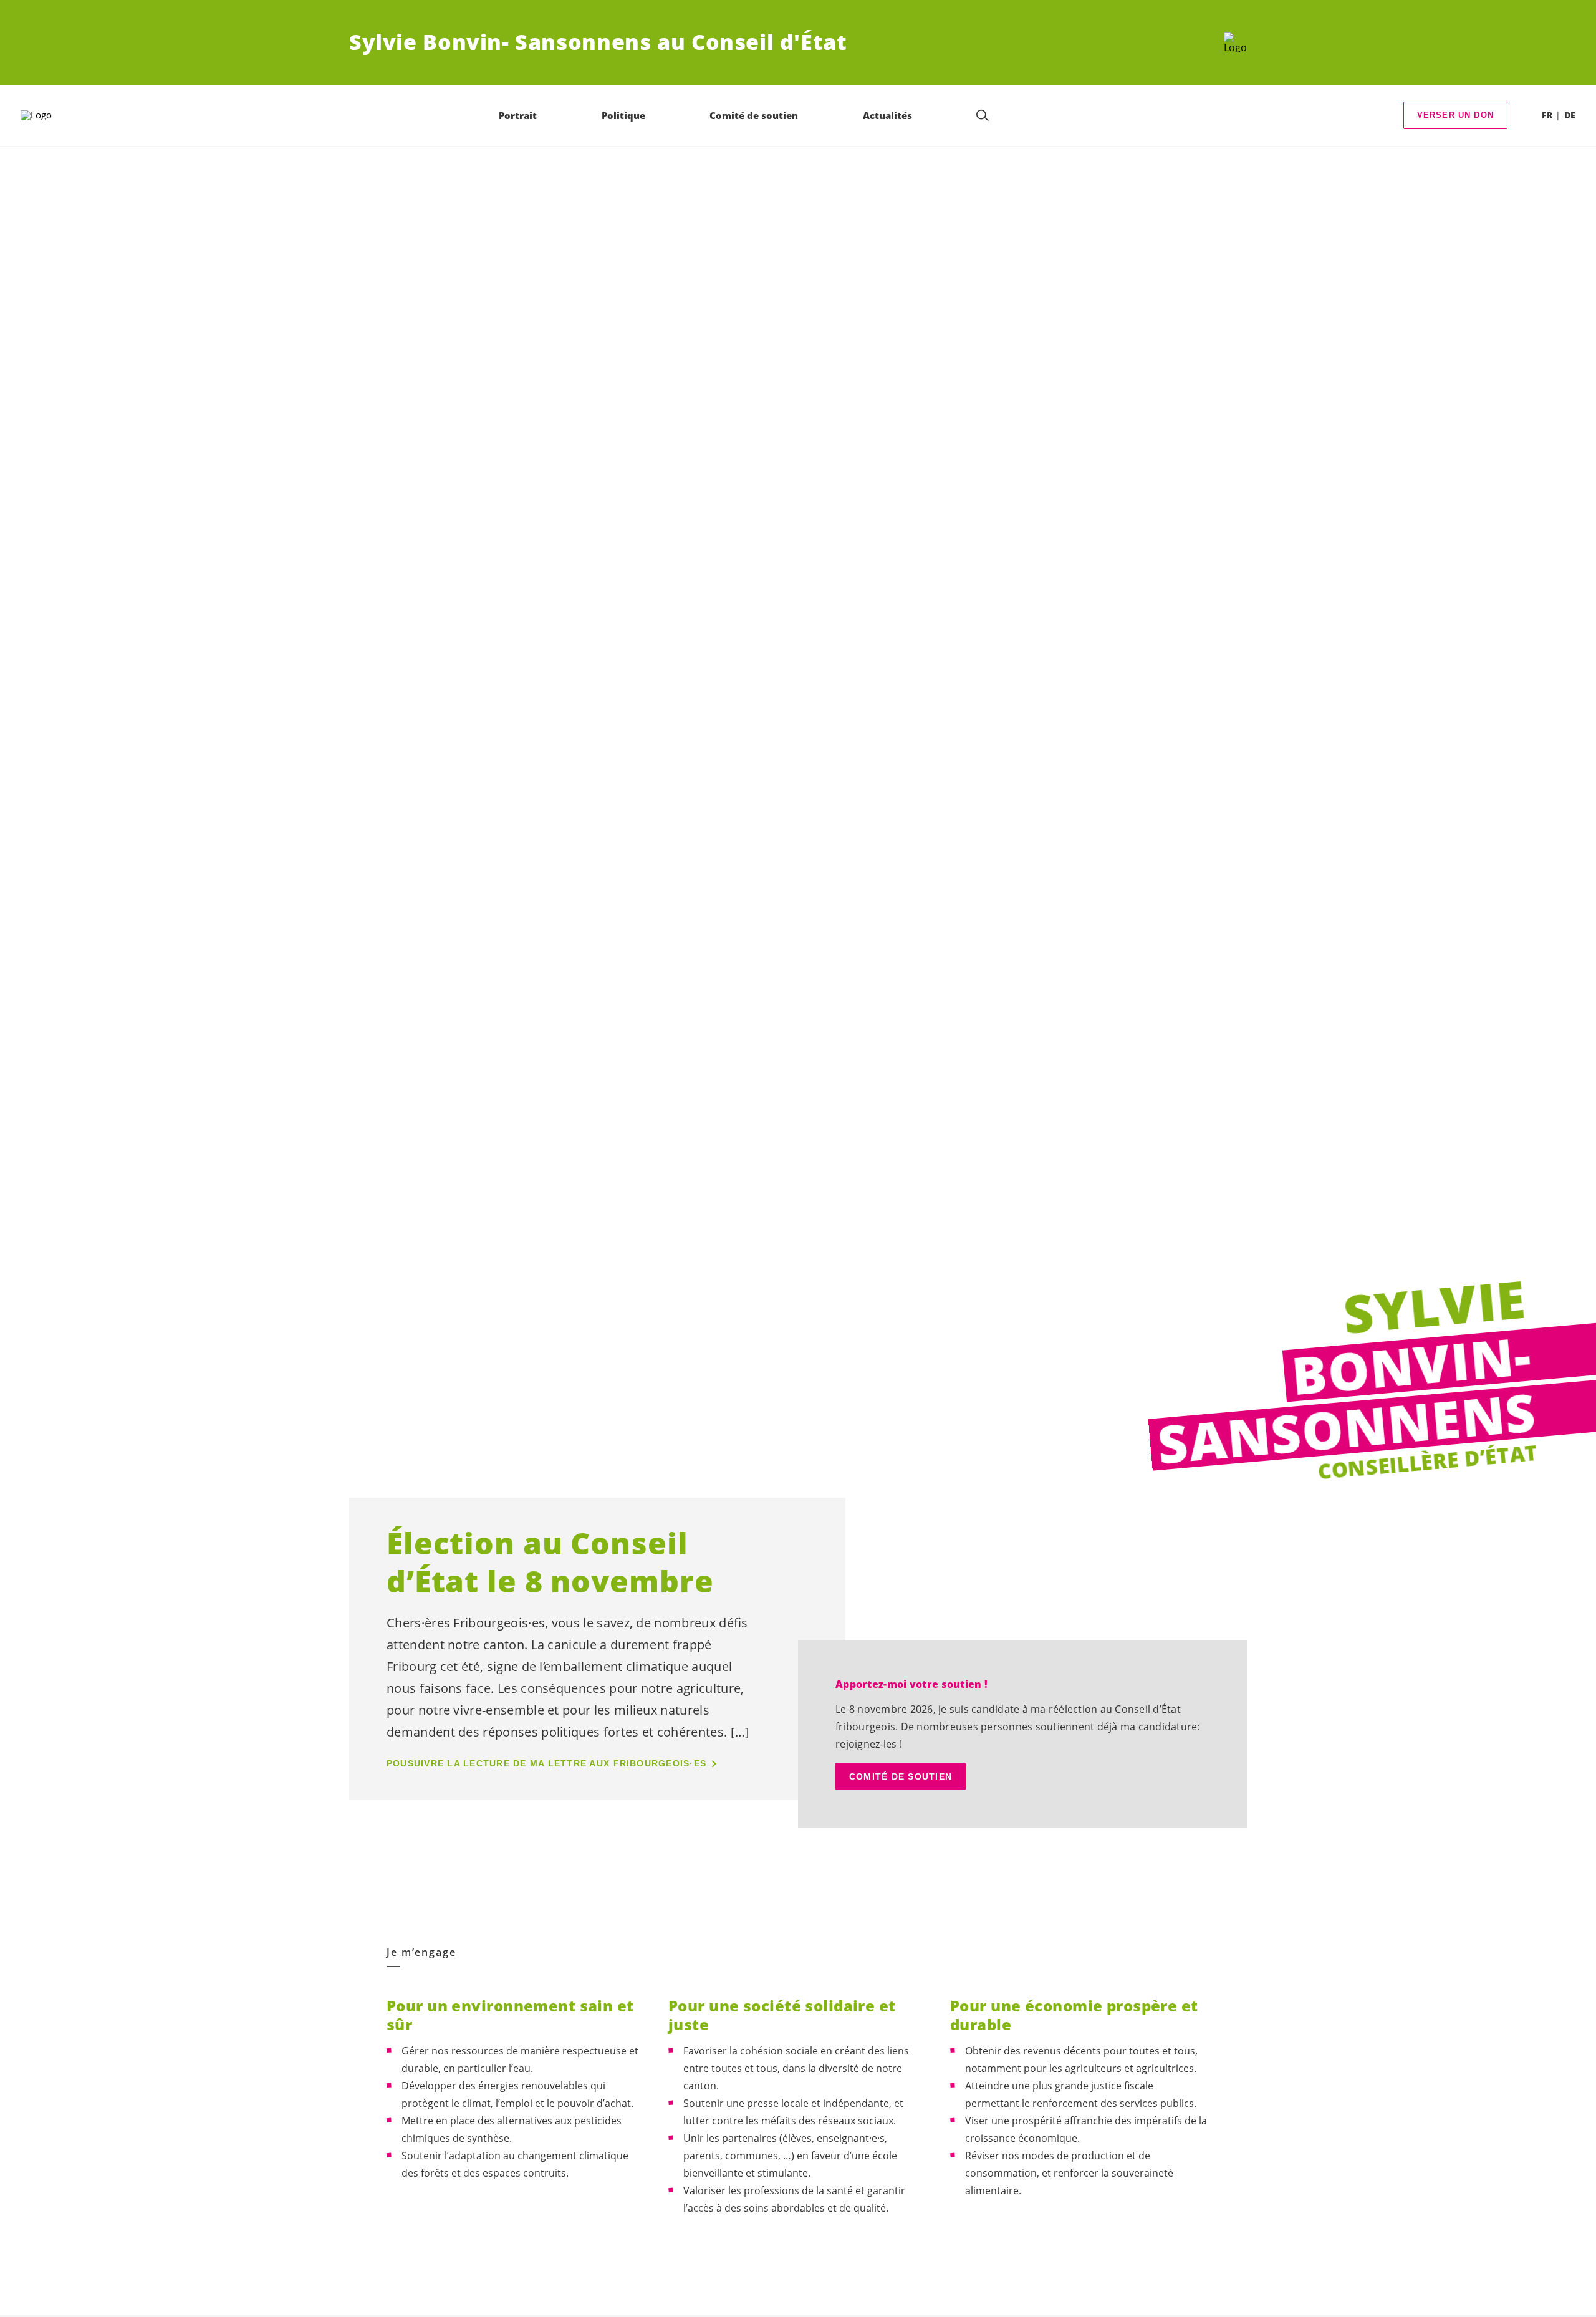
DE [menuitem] (1570, 115)
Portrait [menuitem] (518, 115)
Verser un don (1455, 115)
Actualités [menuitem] (887, 115)
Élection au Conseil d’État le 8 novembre (550, 1562)
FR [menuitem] (1547, 115)
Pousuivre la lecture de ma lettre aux (546, 1763)
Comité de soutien (901, 1776)
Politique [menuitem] (623, 115)
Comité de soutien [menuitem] (754, 115)
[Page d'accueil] (1235, 42)
